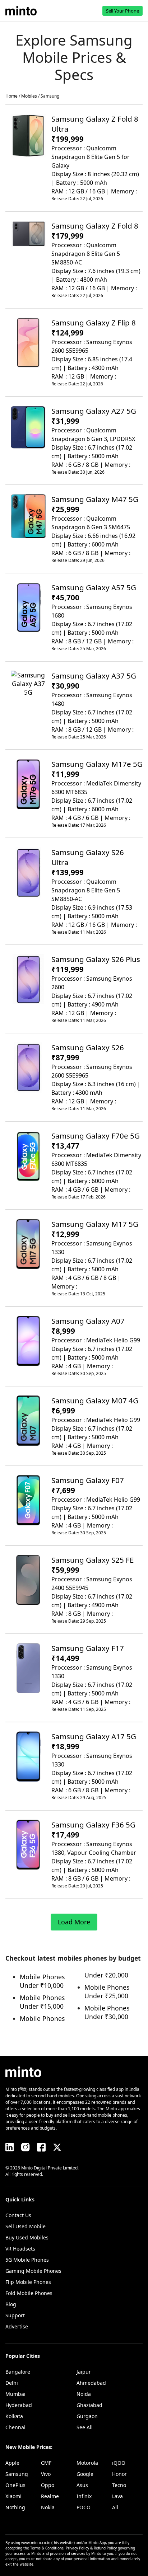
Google (85, 2474)
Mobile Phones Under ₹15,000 (42, 2002)
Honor (119, 2474)
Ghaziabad (89, 2405)
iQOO (119, 2463)
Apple (12, 2463)
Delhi (12, 2383)
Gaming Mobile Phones (33, 2271)
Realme (50, 2496)
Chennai (15, 2427)
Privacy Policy (77, 2548)
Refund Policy (105, 2548)
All (115, 2507)
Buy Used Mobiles (27, 2237)
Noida (84, 2394)
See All (85, 2427)
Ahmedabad (91, 2383)
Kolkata (14, 2416)
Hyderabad (19, 2405)
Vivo (46, 2474)
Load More (74, 1922)
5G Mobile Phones (27, 2260)
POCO (84, 2507)
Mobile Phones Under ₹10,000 (42, 1981)
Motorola (87, 2463)
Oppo (48, 2485)
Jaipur (84, 2372)
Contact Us (18, 2215)
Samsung (17, 2474)
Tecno (119, 2485)
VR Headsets (20, 2249)
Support (15, 2315)
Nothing (15, 2507)
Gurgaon (87, 2416)
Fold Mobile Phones (29, 2293)
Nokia (48, 2507)
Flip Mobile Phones (28, 2282)
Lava (117, 2496)
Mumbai (15, 2394)
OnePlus (15, 2485)
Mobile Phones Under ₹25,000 (107, 1991)
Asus (82, 2485)
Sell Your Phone (122, 11)
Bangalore (18, 2372)
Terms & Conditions (47, 2548)
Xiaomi (13, 2496)
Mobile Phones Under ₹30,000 (107, 2012)
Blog (11, 2304)
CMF (46, 2463)
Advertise (17, 2326)
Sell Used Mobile (26, 2226)
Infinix (84, 2496)
